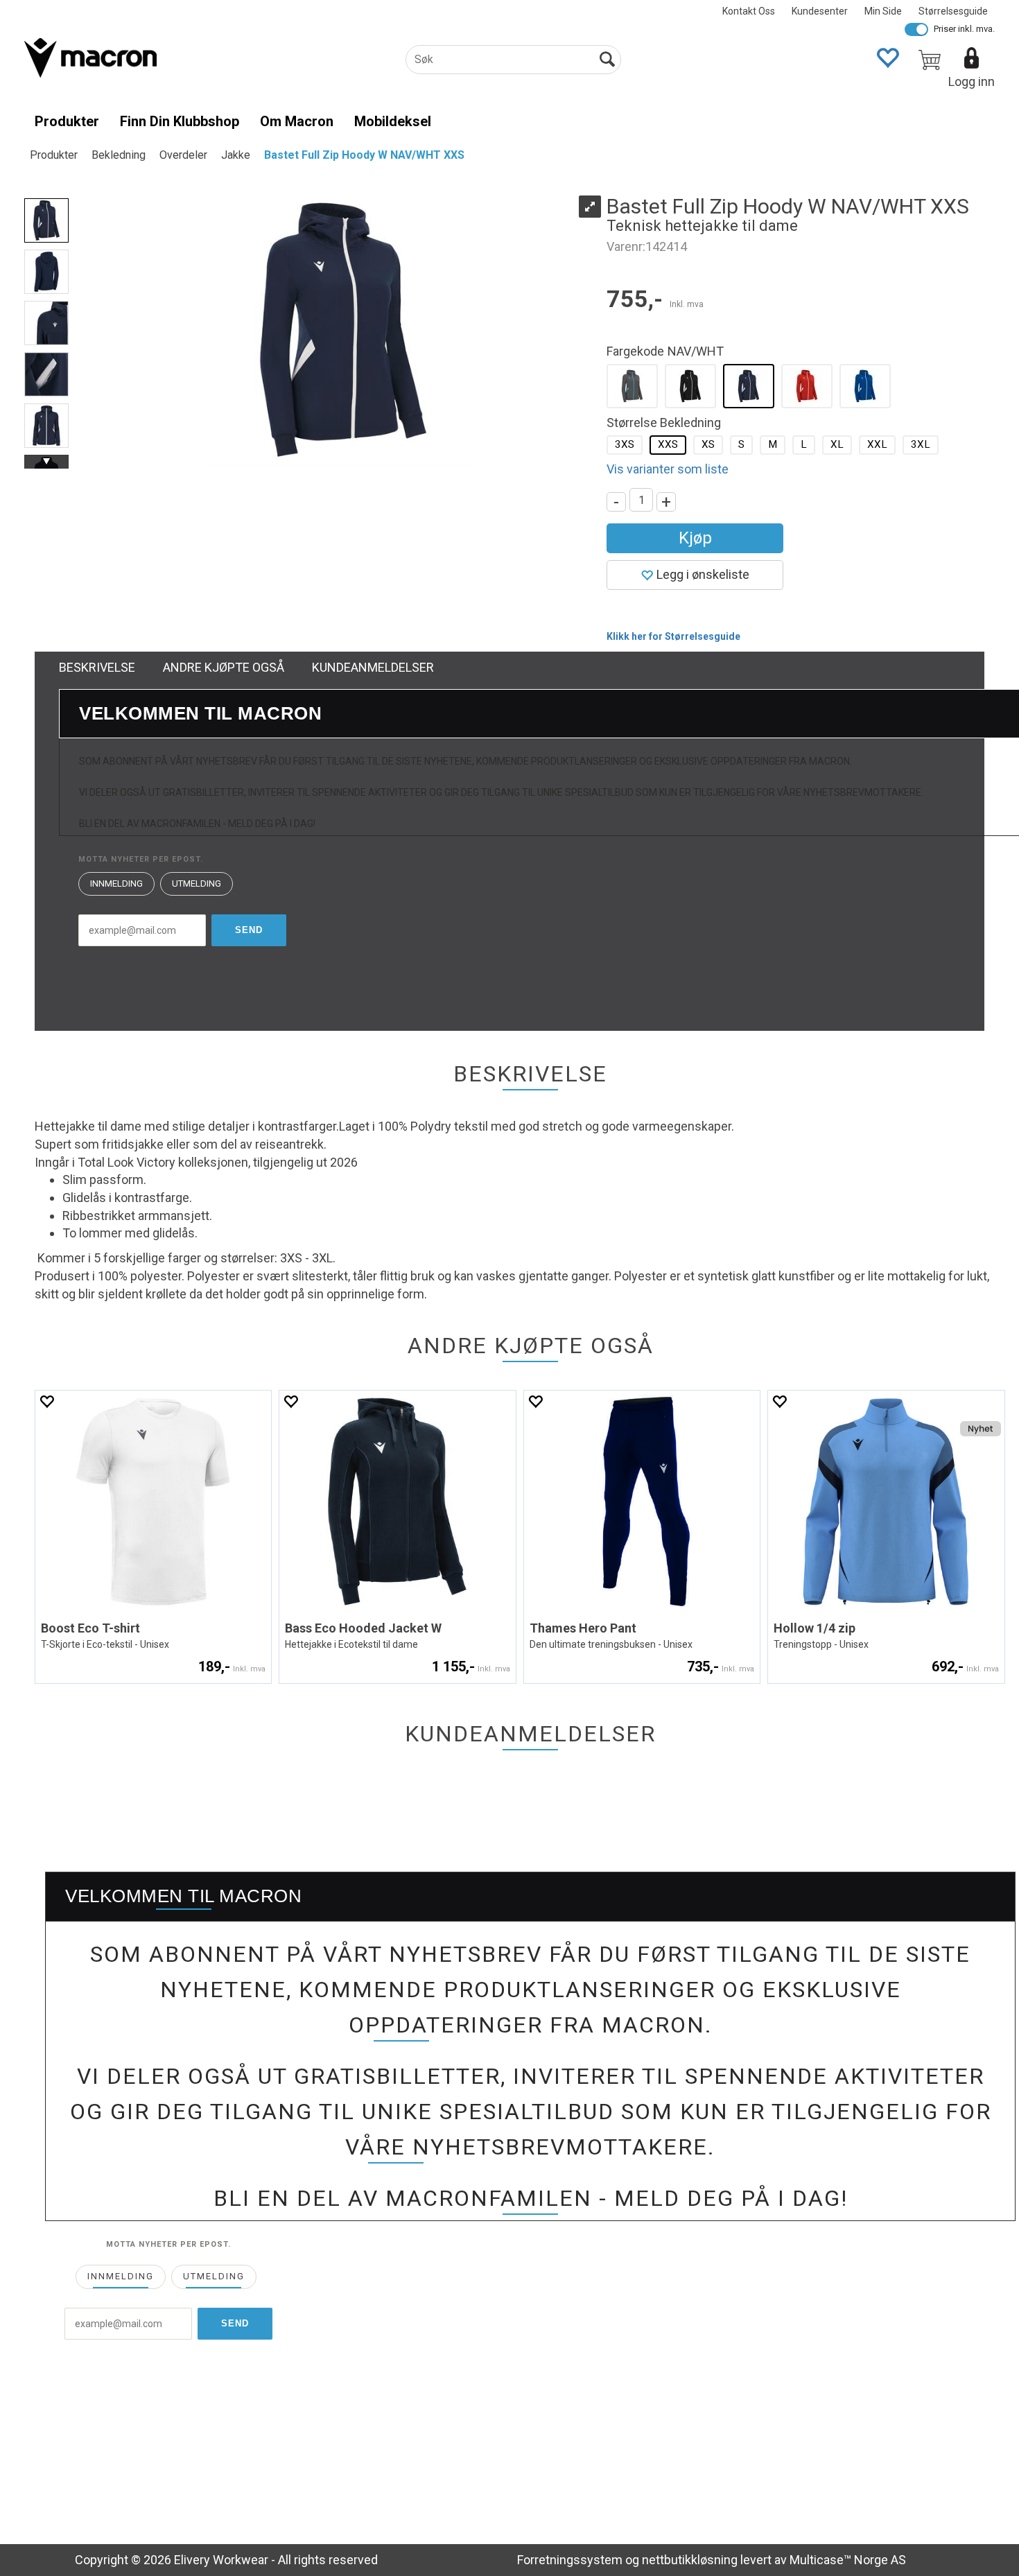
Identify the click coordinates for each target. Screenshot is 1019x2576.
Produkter (67, 121)
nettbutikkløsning (690, 2560)
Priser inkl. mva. (964, 29)
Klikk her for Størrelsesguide (673, 636)
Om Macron (297, 121)
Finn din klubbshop (180, 121)
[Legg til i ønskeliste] (46, 1401)
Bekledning (119, 155)
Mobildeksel (393, 121)
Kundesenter (820, 11)
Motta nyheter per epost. (141, 859)
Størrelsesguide (953, 11)
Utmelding (197, 884)
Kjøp (695, 538)
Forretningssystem (570, 2560)
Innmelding (116, 884)
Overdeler (183, 155)
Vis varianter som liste (668, 469)
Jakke (236, 155)
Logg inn (972, 81)
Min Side (883, 11)
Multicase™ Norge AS (848, 2560)
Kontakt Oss (749, 11)
